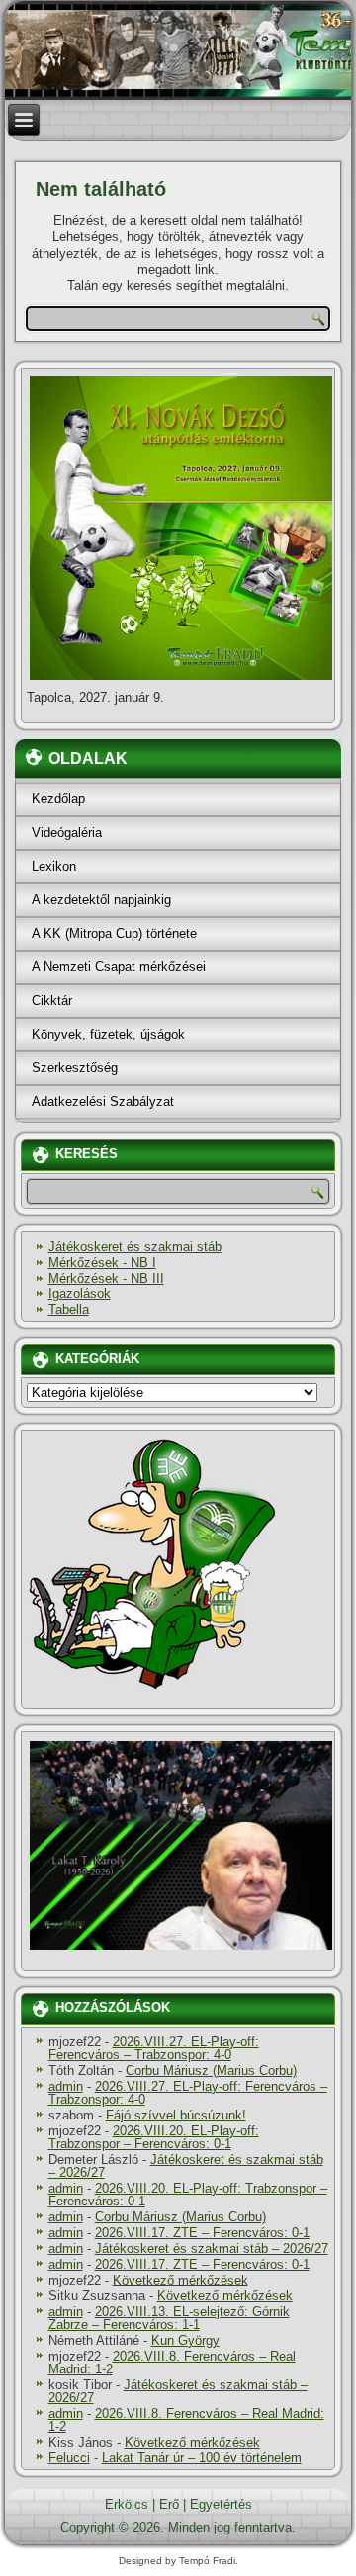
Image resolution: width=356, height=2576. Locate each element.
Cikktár (52, 1000)
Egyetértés (221, 2504)
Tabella (69, 1310)
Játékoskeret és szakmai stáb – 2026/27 (186, 2166)
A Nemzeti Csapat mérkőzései (119, 967)
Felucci (69, 2458)
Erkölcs (127, 2504)
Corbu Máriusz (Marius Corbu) (211, 2071)
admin (66, 2086)
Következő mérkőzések (180, 2280)
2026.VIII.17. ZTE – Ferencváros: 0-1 (202, 2233)
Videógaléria (67, 832)
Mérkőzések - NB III (106, 1278)
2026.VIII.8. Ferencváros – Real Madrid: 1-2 (172, 2363)
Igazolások (80, 1294)
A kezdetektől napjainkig (101, 900)
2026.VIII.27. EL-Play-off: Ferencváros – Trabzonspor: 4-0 (154, 2048)
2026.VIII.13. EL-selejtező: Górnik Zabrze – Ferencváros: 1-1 (169, 2318)
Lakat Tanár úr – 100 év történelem (202, 2458)
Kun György (185, 2340)
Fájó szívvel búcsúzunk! (176, 2115)
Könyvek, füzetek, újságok (108, 1034)
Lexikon (54, 866)
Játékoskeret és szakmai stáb (135, 1246)
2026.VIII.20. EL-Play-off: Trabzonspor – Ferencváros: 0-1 (154, 2137)
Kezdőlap (58, 799)
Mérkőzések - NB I (102, 1262)
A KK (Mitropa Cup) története (114, 933)
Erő (169, 2504)
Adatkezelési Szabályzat (103, 1101)
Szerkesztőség (75, 1068)
